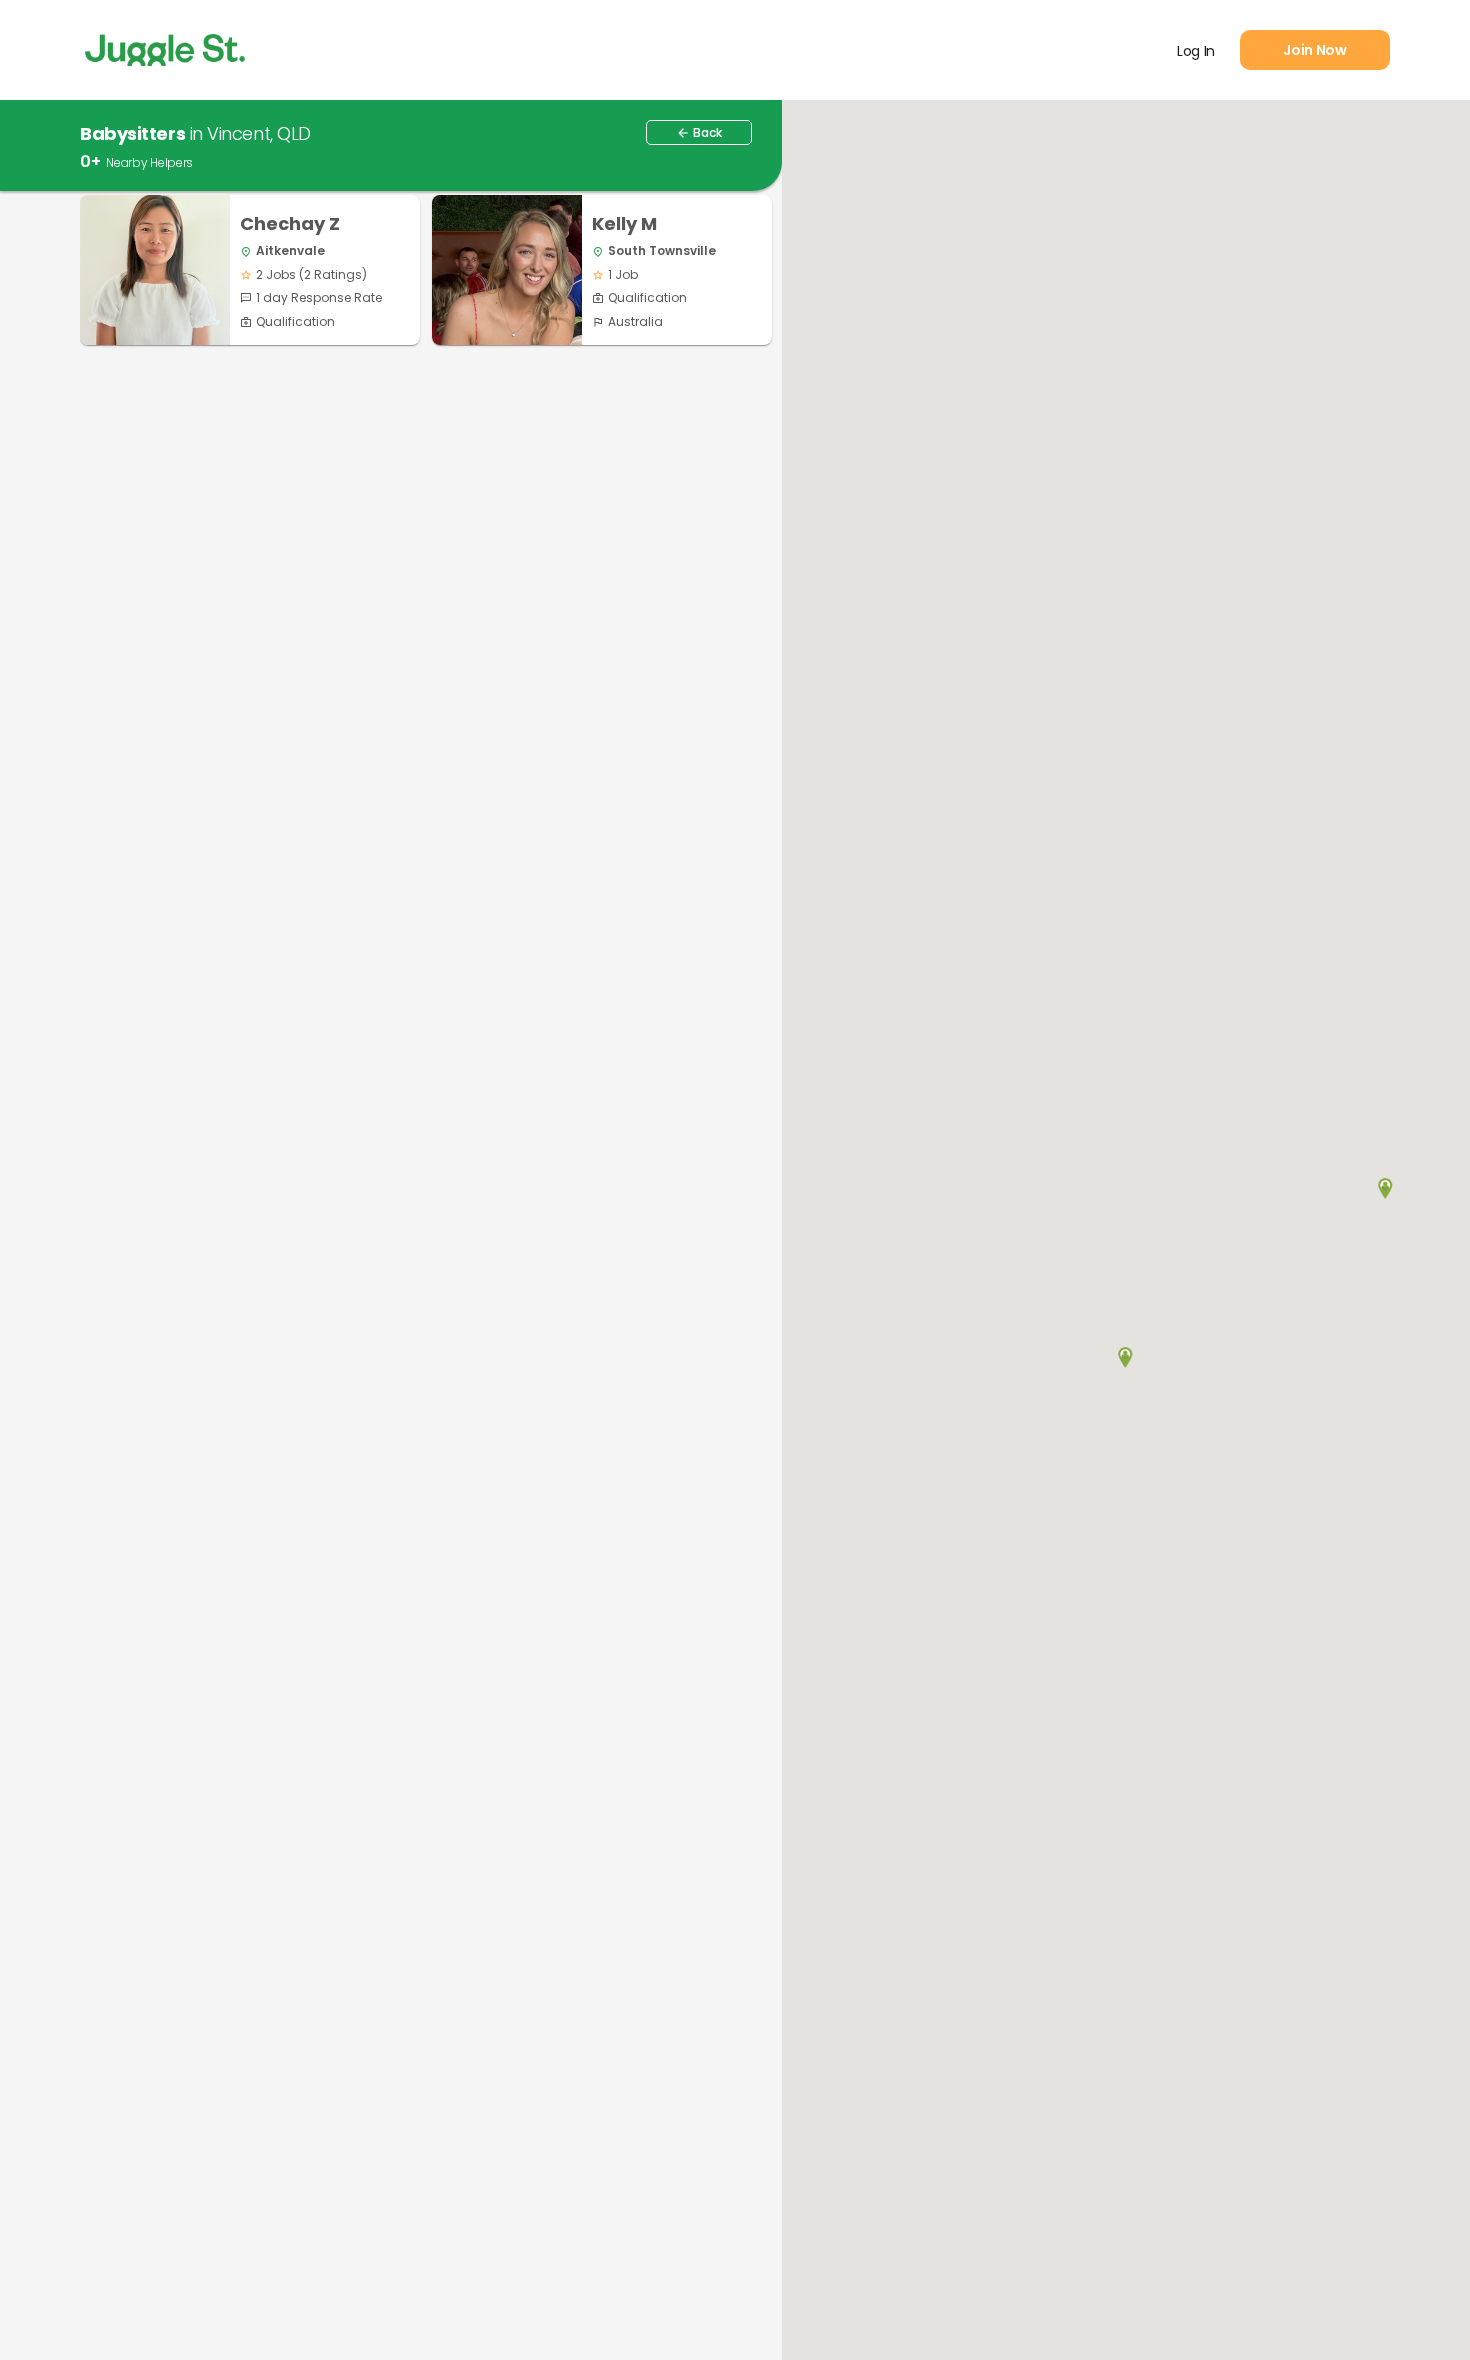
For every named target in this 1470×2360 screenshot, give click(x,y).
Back (699, 132)
